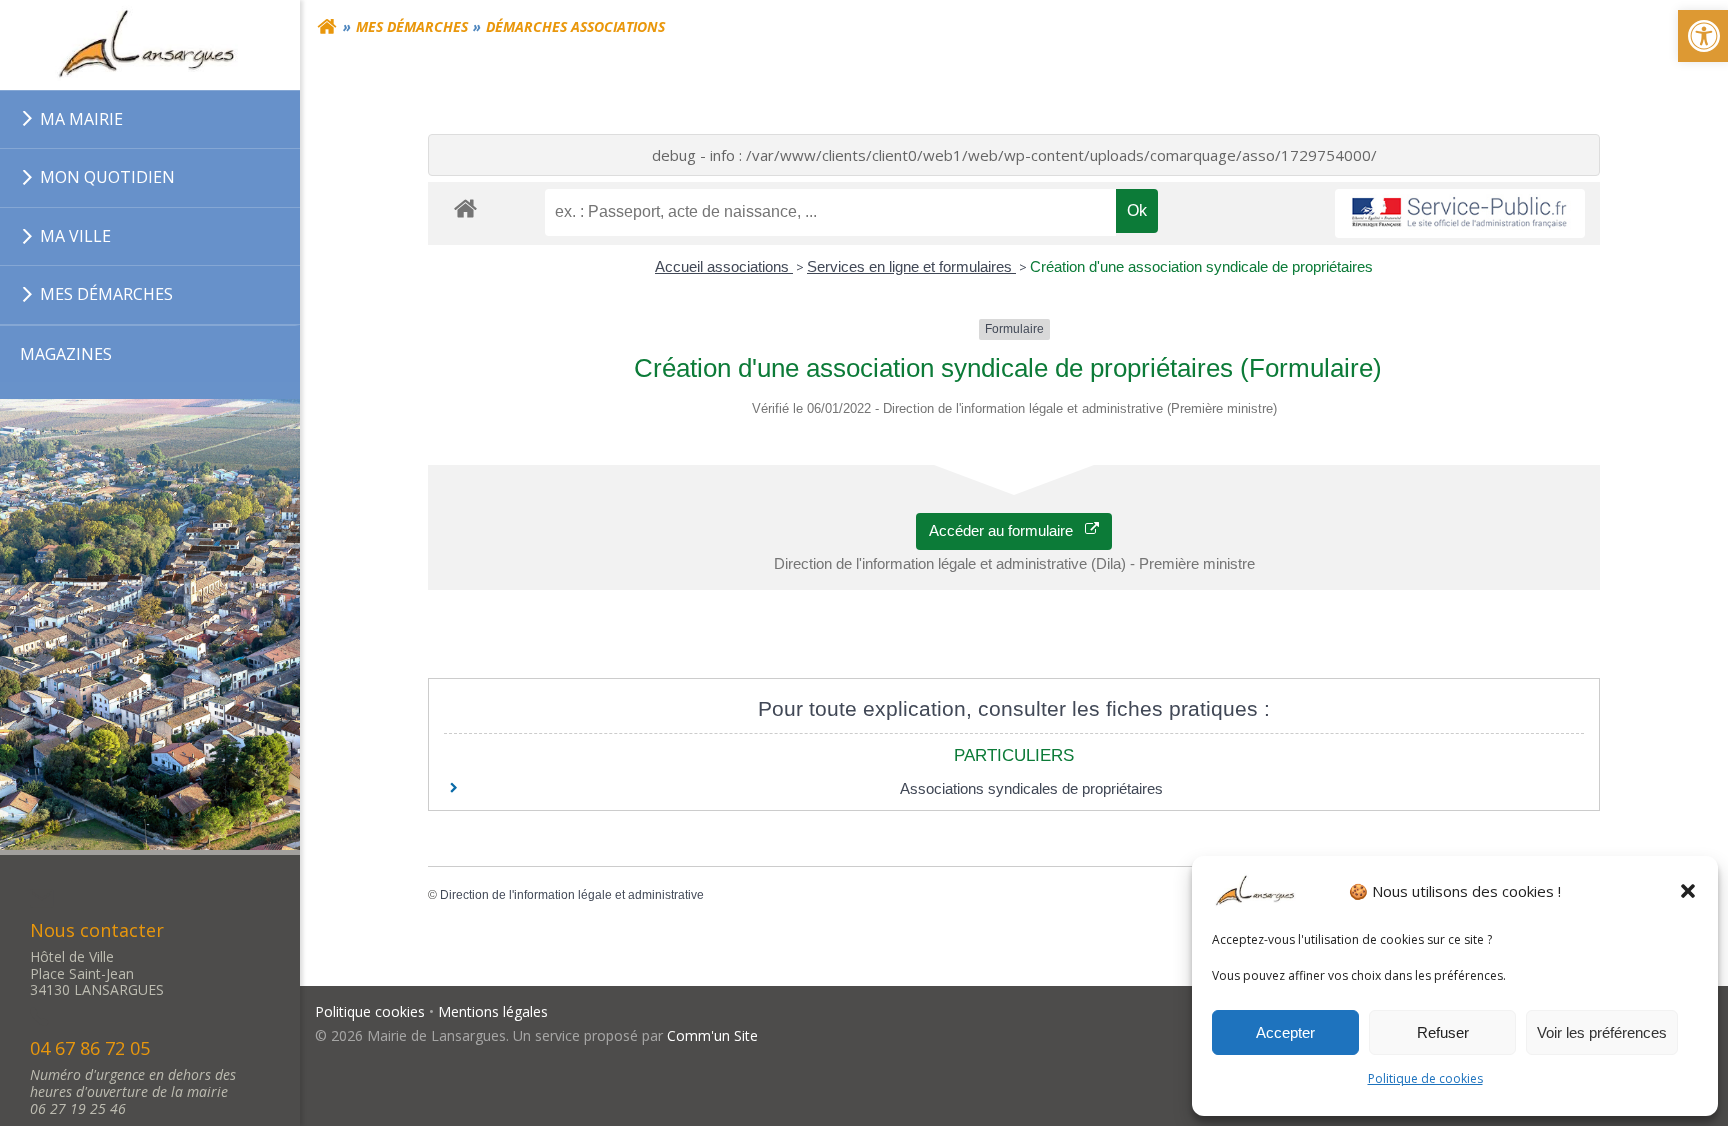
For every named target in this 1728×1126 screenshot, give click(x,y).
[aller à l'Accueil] (150, 45)
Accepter (1285, 1032)
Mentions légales (493, 1011)
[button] (1688, 891)
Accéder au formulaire (1007, 530)
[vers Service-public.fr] (1460, 213)
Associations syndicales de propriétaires (1031, 788)
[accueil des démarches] (465, 207)
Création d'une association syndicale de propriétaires (1201, 266)
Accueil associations (724, 266)
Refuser (1443, 1032)
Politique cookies (370, 1011)
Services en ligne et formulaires (911, 266)
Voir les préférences (1602, 1032)
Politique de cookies (1425, 1078)
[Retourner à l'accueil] (327, 27)
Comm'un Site (712, 1035)
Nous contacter (97, 930)
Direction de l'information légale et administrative (572, 895)
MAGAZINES (66, 354)
